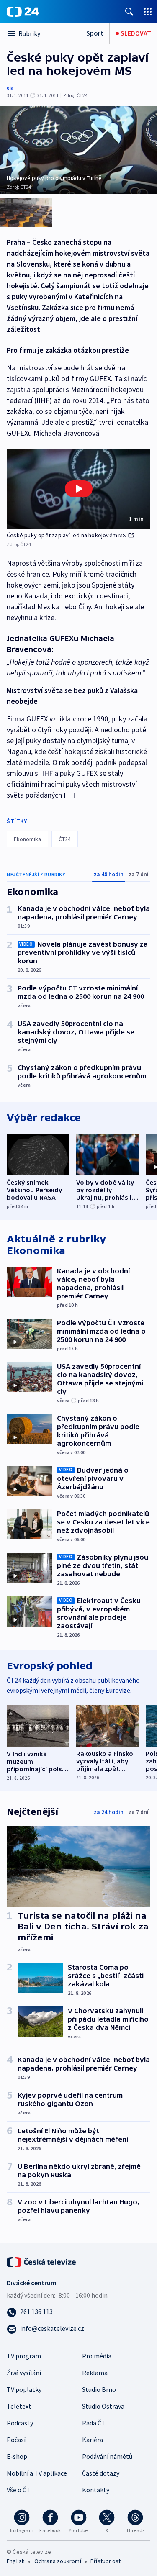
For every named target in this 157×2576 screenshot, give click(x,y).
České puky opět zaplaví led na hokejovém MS (67, 535)
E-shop (17, 2456)
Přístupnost (106, 2561)
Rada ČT (94, 2423)
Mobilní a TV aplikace (37, 2473)
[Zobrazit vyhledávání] (129, 12)
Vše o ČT (19, 2490)
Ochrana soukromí (58, 2561)
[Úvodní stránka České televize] (42, 2261)
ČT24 (65, 839)
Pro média (97, 2356)
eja (10, 88)
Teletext (19, 2406)
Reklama (95, 2373)
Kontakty (96, 2490)
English (16, 2561)
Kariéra (93, 2440)
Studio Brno (99, 2389)
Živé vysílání (24, 2373)
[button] (78, 489)
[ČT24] (23, 12)
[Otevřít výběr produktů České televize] (148, 12)
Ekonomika (27, 839)
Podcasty (20, 2423)
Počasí (16, 2440)
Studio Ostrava (103, 2406)
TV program (24, 2356)
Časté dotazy (101, 2473)
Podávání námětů (107, 2456)
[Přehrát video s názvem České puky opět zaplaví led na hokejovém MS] (79, 489)
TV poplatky (24, 2389)
